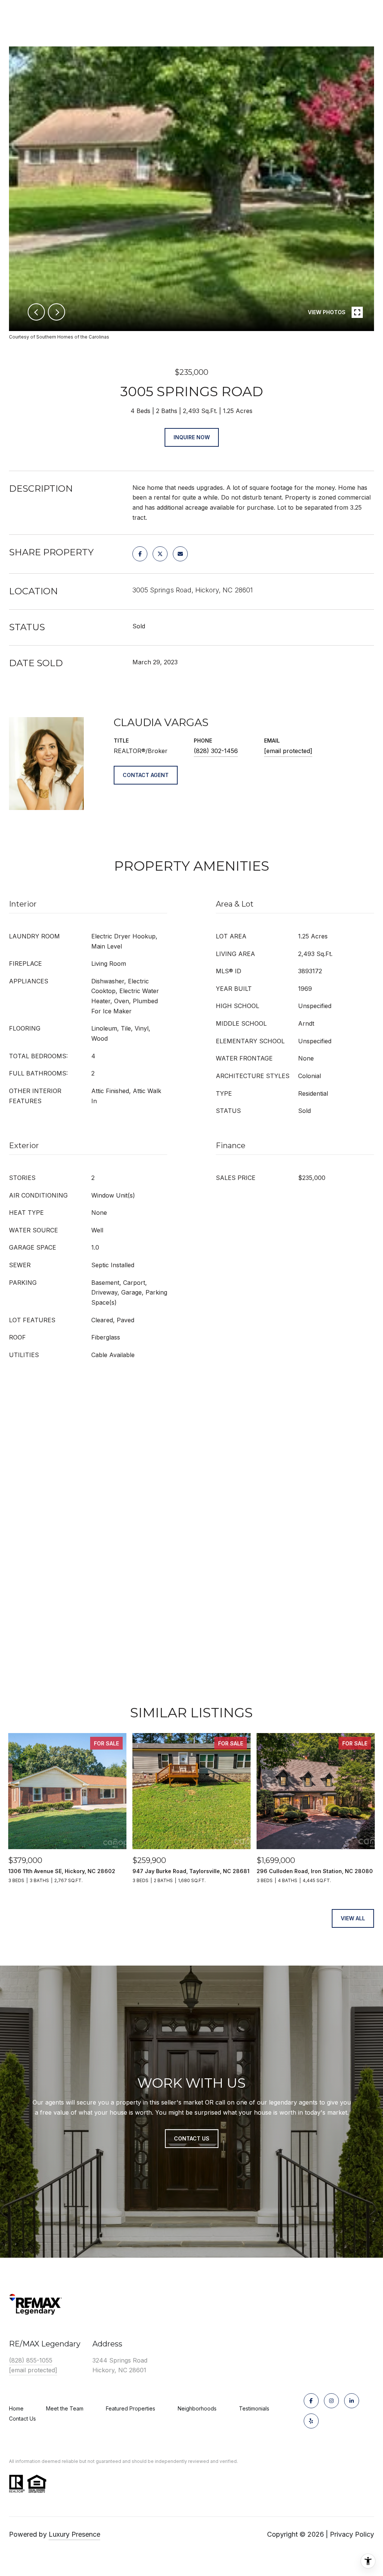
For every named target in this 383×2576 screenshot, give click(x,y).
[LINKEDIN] (352, 2401)
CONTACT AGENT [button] (146, 775)
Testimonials (254, 2408)
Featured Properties (131, 2408)
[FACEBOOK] (311, 2401)
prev (36, 312)
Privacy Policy (352, 2534)
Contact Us (22, 2419)
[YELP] (311, 2421)
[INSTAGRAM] (331, 2401)
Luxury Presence (74, 2534)
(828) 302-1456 (216, 751)
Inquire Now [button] (192, 437)
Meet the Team (65, 2408)
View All (353, 1918)
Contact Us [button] (192, 2138)
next (56, 312)
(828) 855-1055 (31, 2360)
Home (16, 2408)
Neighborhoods (197, 2408)
